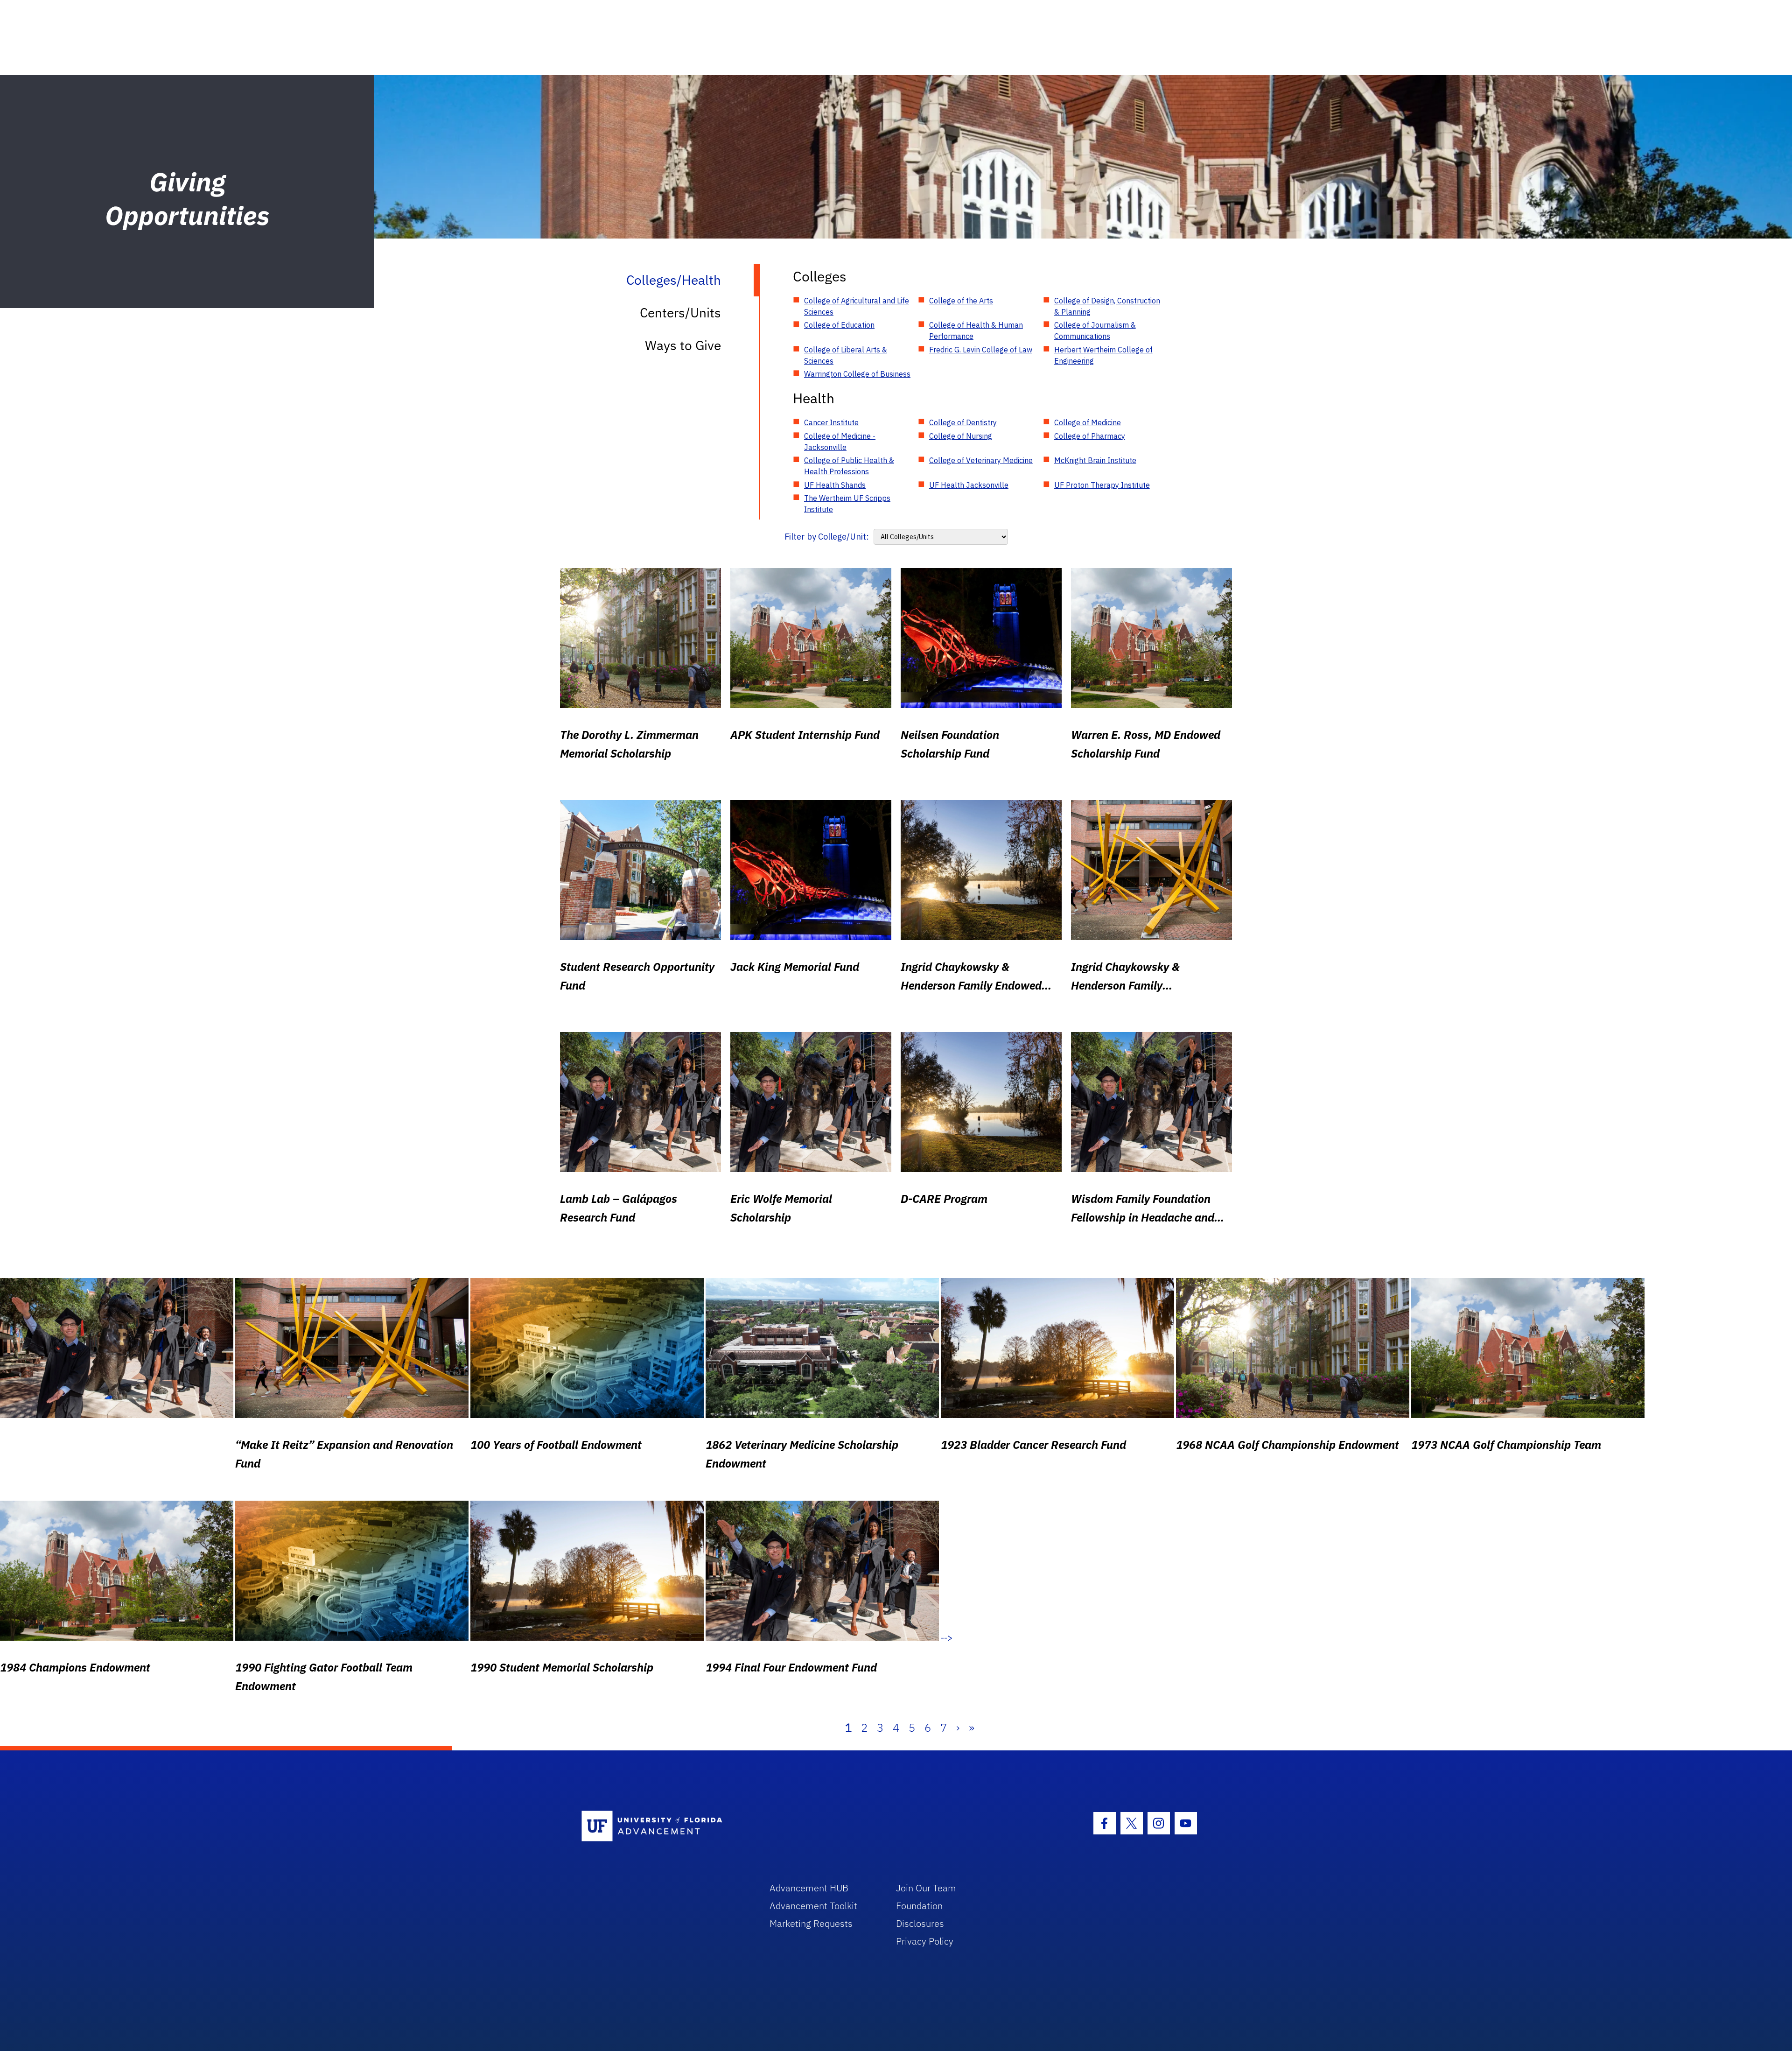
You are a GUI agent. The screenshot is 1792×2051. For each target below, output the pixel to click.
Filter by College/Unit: (827, 537)
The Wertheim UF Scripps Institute (847, 504)
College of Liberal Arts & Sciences (846, 355)
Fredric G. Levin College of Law (981, 350)
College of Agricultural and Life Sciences (857, 306)
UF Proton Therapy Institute (1102, 485)
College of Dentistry (963, 422)
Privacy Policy (925, 1941)
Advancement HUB (809, 1888)
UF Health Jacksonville (969, 485)
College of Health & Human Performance (976, 330)
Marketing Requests (811, 1923)
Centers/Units (680, 313)
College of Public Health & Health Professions (849, 466)
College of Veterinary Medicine (981, 460)
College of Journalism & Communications (1095, 330)
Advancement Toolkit (813, 1906)
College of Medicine (1088, 422)
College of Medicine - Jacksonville (840, 442)
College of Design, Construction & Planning (1107, 306)
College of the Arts (961, 301)
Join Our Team (926, 1888)
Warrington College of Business (857, 374)
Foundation (919, 1906)
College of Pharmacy (1090, 436)
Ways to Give (683, 345)
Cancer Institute (831, 422)
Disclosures (920, 1923)
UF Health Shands (835, 485)
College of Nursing (961, 436)
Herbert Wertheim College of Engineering (1103, 355)
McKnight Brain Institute (1095, 460)
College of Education (839, 325)
